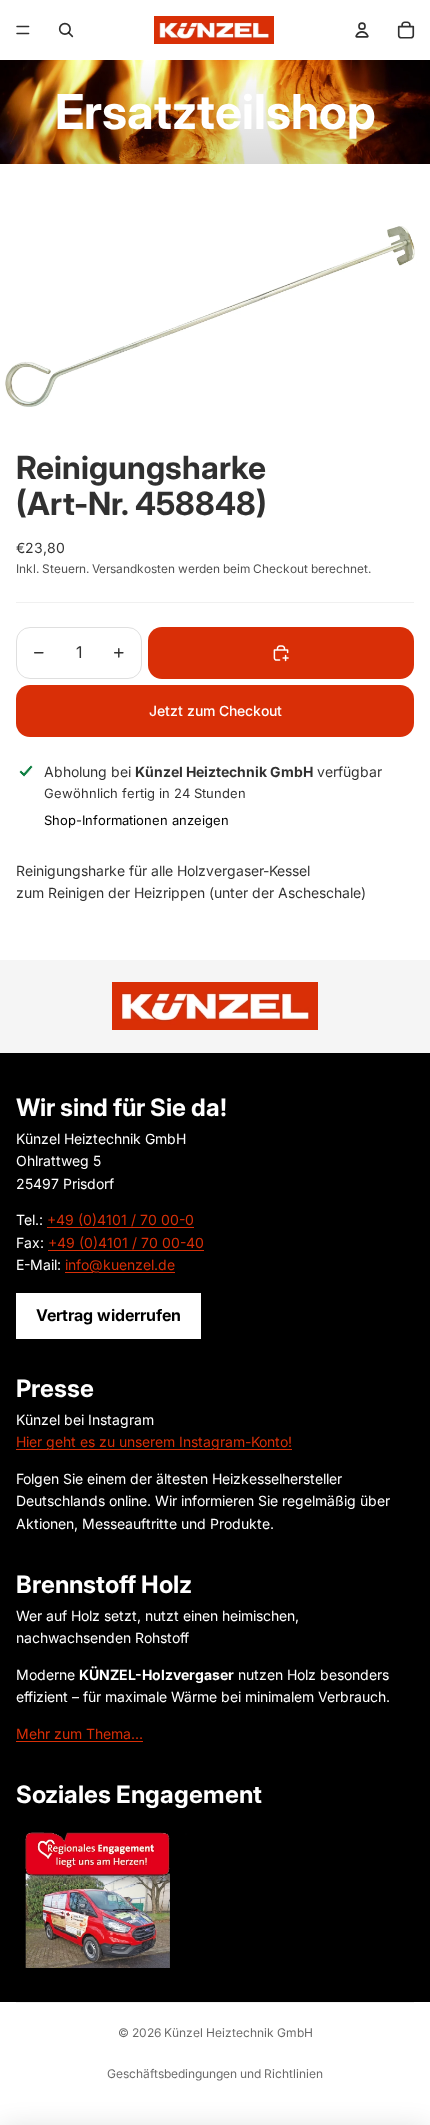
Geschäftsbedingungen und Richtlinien (215, 2073)
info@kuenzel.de (120, 1264)
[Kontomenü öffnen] (362, 30)
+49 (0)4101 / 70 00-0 (120, 1219)
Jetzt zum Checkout (215, 710)
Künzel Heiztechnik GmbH (238, 2032)
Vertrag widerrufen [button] (108, 1315)
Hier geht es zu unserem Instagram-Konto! (154, 1441)
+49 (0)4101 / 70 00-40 (126, 1242)
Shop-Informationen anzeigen (136, 820)
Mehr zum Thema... (79, 1733)
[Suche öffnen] (66, 30)
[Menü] (23, 30)
